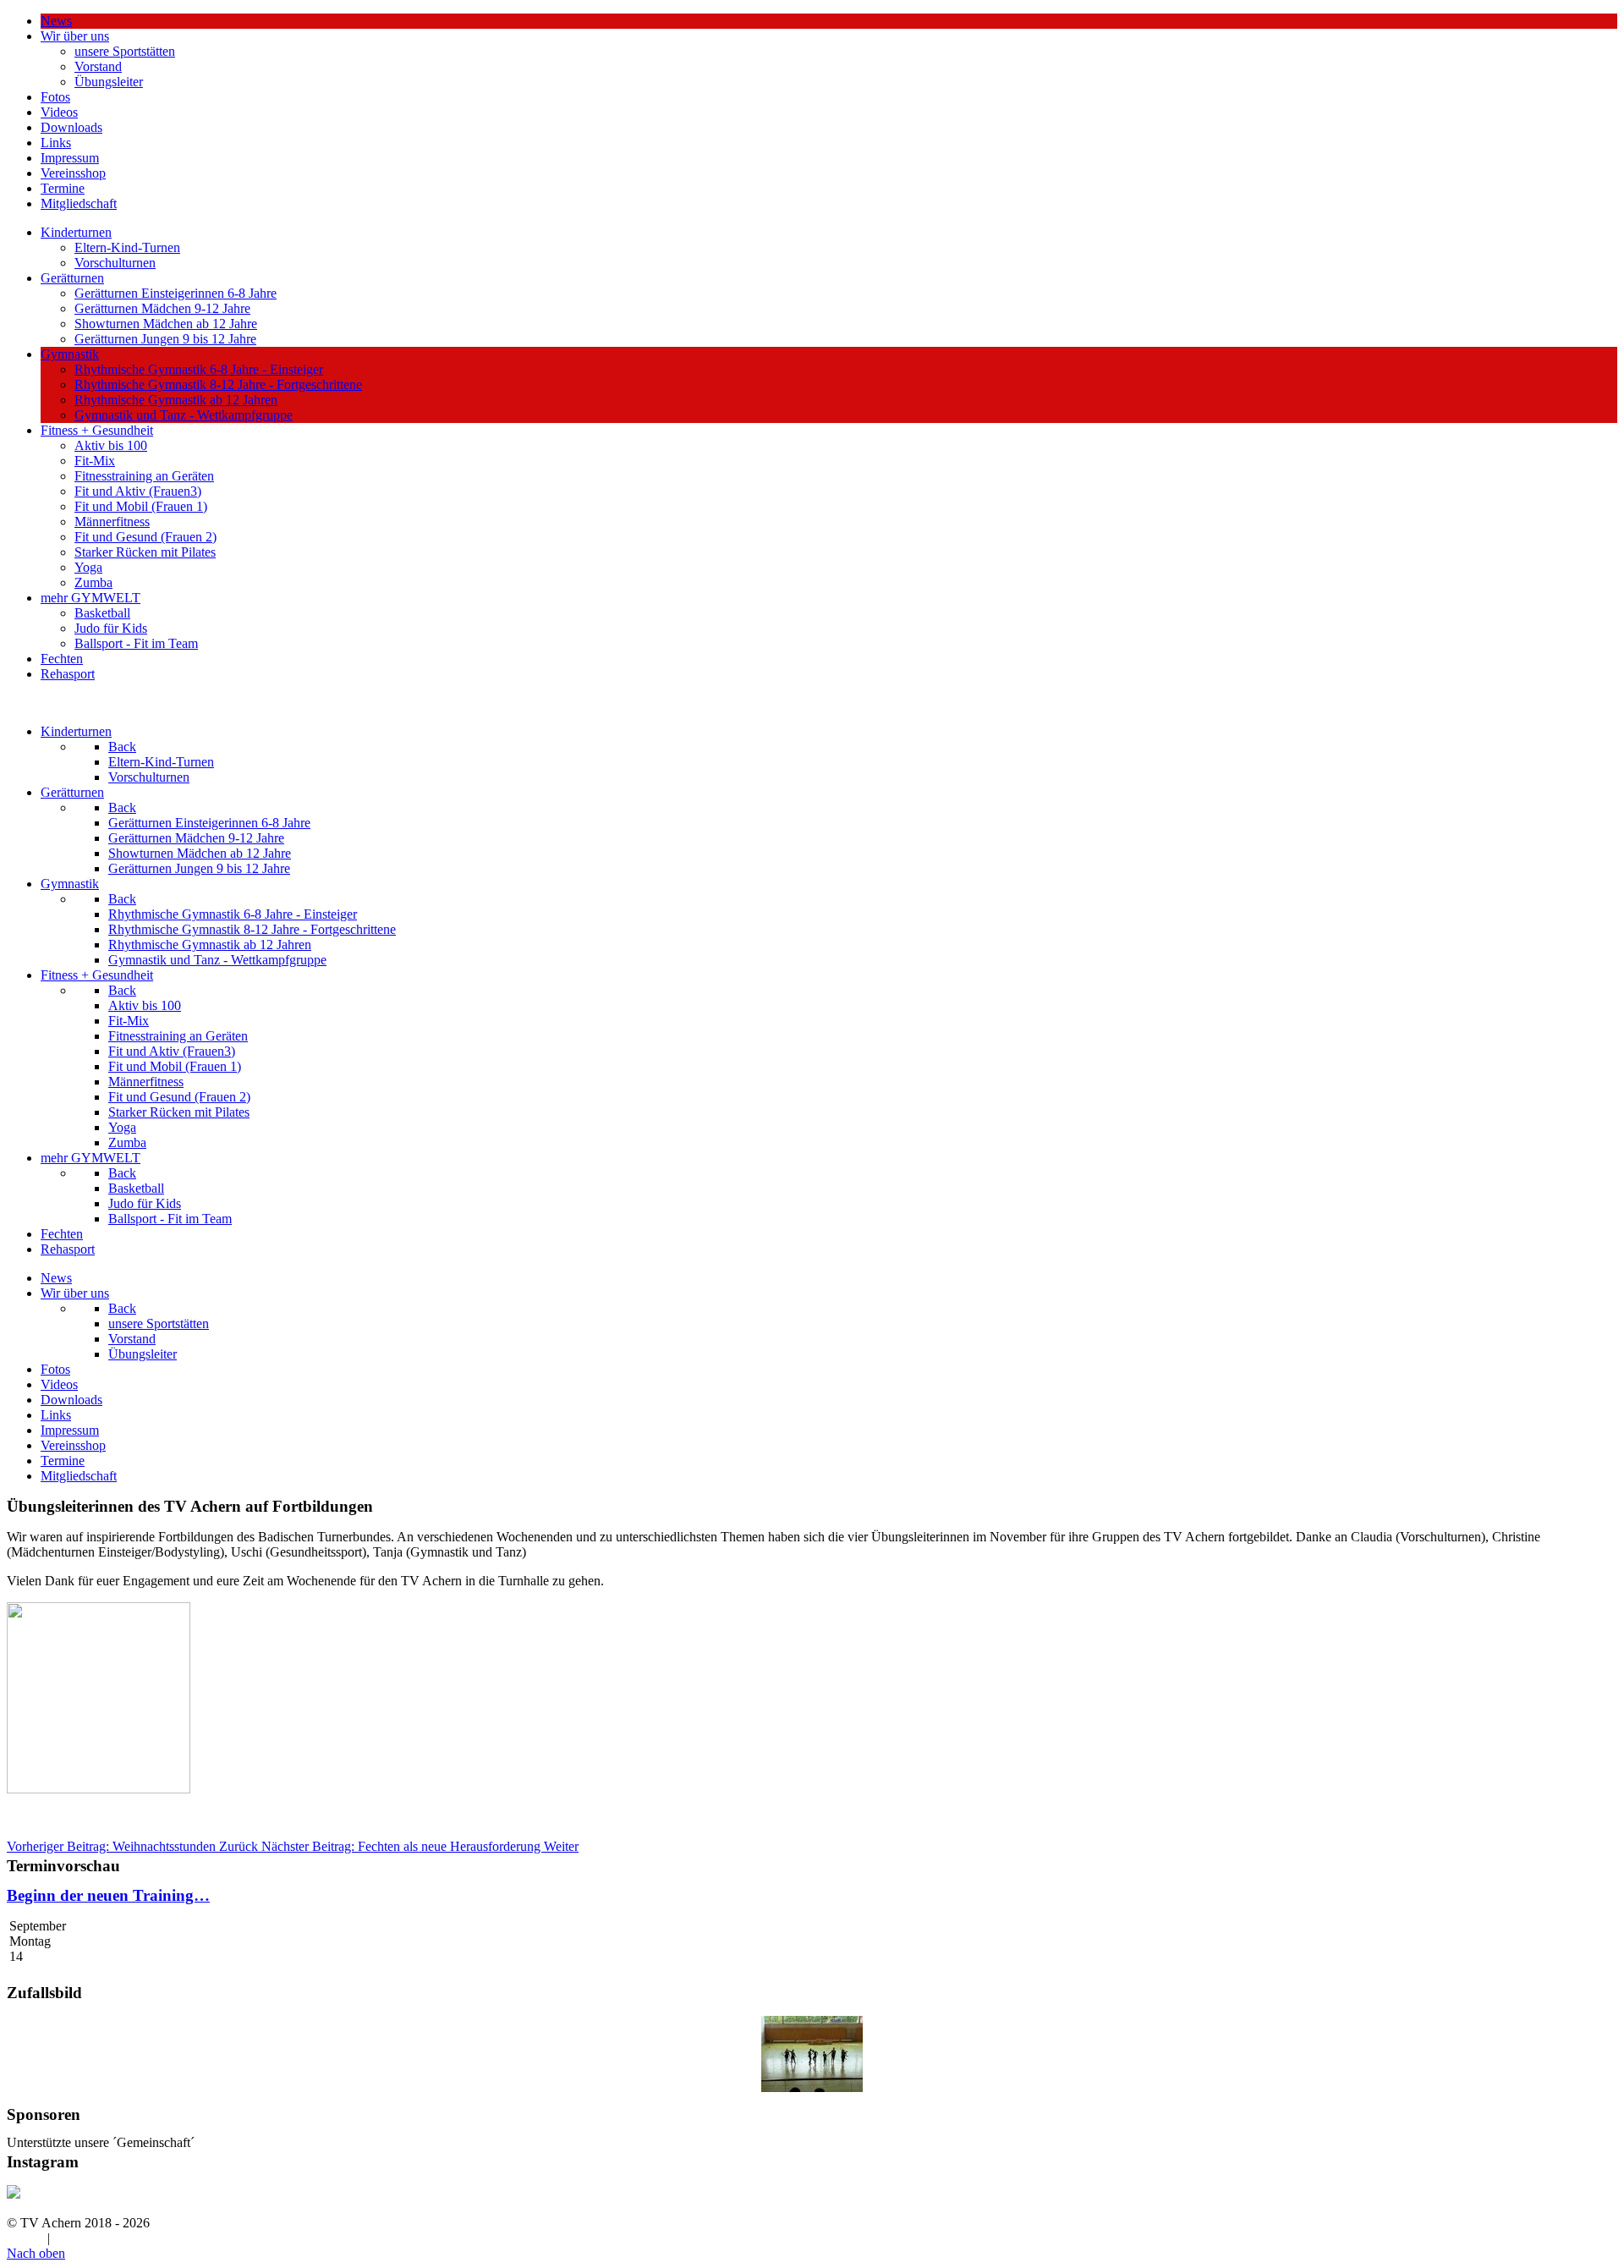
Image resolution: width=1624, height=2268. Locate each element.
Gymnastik (70, 354)
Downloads (71, 127)
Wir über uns (75, 36)
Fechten (62, 659)
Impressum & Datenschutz (124, 2238)
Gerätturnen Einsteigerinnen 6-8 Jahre (176, 293)
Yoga (88, 567)
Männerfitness (112, 522)
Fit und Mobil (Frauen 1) (141, 506)
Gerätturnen (72, 278)
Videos (59, 112)
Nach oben (36, 2253)
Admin (25, 2238)
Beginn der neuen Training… (108, 1895)
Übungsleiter (109, 82)
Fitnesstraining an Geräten (144, 476)
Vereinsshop (73, 173)
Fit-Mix (95, 461)
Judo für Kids (111, 628)
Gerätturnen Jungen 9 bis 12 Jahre (165, 339)
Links (56, 143)
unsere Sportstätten (125, 51)
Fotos (55, 97)
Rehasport (68, 674)
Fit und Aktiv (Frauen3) (138, 491)
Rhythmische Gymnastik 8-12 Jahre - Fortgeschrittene (218, 384)
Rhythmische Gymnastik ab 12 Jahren (176, 400)
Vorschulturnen (115, 263)
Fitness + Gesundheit (97, 430)
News (56, 21)
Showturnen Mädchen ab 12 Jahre (166, 324)
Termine (63, 188)
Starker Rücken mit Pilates (145, 552)
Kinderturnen (76, 232)
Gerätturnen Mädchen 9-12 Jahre (162, 308)
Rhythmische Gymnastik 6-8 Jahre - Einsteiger (199, 369)
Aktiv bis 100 (111, 445)
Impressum (70, 158)
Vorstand (98, 66)
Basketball (102, 613)
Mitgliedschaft (79, 203)
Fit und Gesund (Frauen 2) (145, 537)
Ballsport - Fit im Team (136, 643)
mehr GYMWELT (91, 598)
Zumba (93, 582)
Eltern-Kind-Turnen (127, 247)
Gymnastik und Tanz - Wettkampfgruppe (184, 415)
